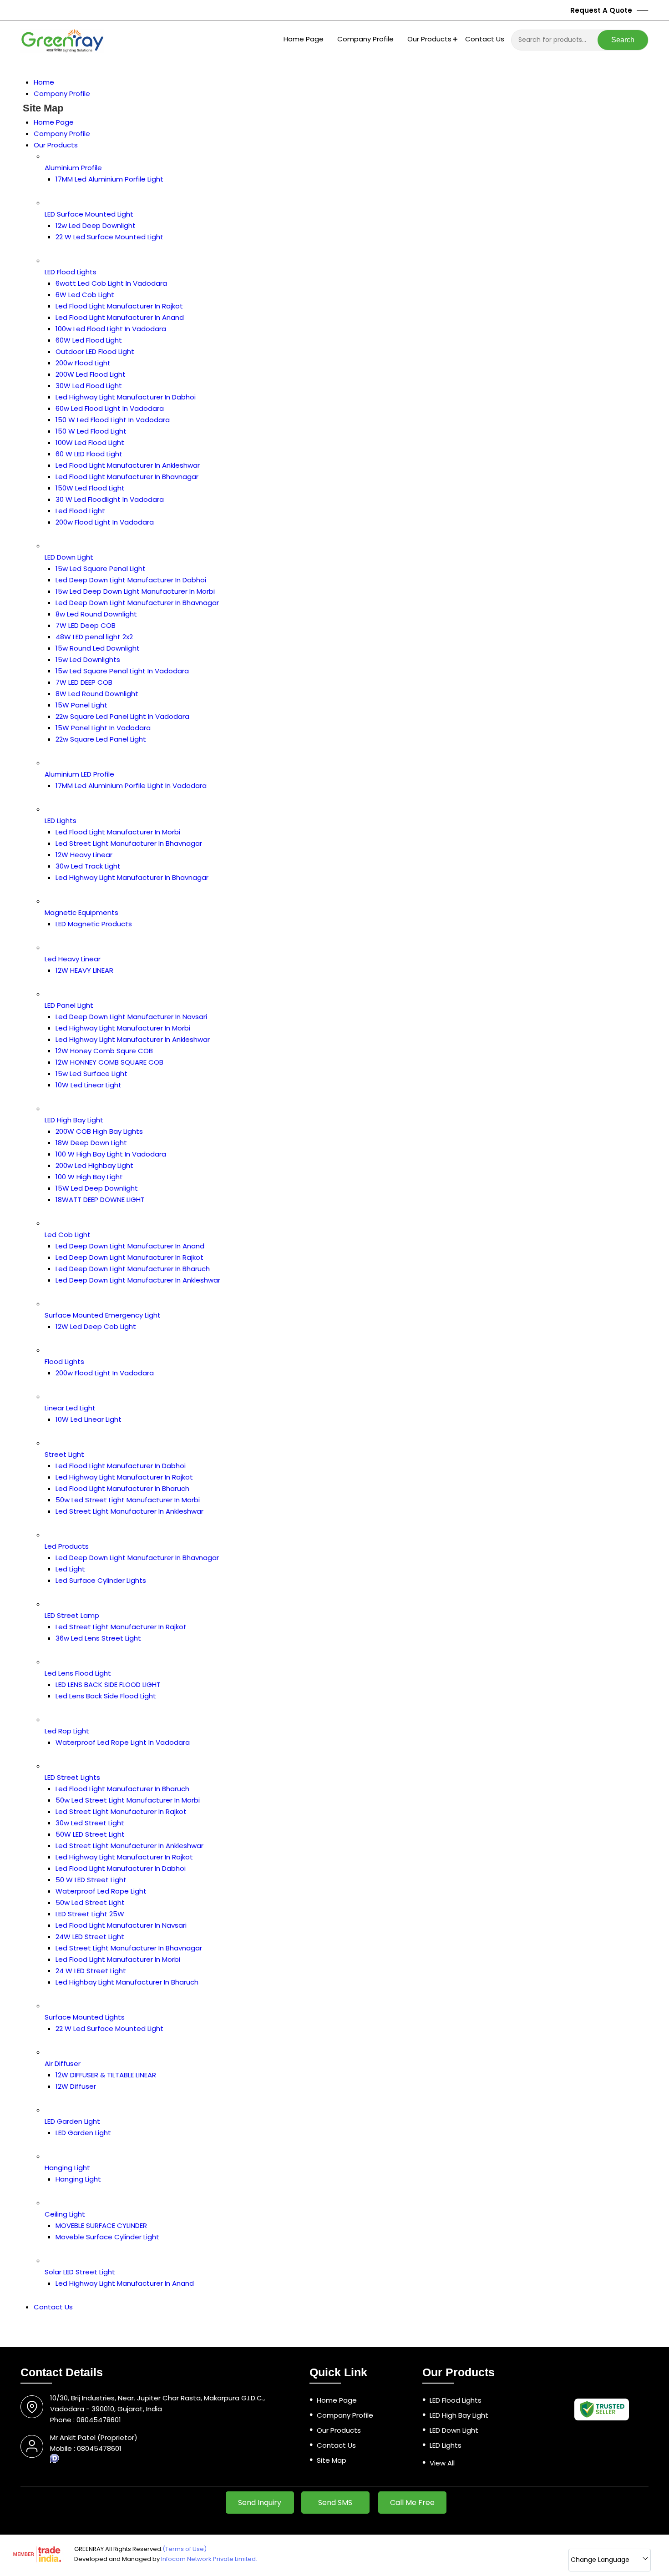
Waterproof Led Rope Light (101, 1891)
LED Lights (61, 821)
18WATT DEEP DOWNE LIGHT (100, 1200)
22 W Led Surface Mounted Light (109, 237)
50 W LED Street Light (91, 1880)
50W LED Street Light (90, 1834)
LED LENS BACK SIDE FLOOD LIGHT (108, 1685)
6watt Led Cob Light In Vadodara (111, 283)
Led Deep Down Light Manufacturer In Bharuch (133, 1269)
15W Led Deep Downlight (97, 1188)
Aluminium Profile (73, 168)
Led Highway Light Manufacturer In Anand (125, 2283)
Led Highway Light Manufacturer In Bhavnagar (132, 877)
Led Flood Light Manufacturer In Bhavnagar (127, 477)
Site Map (332, 2460)
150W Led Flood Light (90, 488)
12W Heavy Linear (84, 855)
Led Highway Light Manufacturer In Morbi (123, 1028)
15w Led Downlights (88, 659)
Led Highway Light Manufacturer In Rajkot (124, 1477)
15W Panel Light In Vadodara (103, 728)
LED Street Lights (72, 1777)
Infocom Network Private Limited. (209, 2559)
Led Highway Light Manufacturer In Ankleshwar (133, 1039)
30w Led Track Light (88, 866)
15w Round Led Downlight (98, 648)
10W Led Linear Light (89, 1085)
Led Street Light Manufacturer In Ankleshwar (129, 1511)
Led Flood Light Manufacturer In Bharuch (122, 1488)
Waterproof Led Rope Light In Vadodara (123, 1742)
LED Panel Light (69, 1005)
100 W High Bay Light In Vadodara (111, 1154)
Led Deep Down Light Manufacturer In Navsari (131, 1017)
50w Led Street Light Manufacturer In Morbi (128, 1500)
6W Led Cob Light (85, 295)
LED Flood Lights (71, 272)
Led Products (67, 1546)
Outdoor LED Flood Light (95, 351)
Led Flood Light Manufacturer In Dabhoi (121, 1466)
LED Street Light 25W (90, 1914)
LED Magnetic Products (94, 924)
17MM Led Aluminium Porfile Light (109, 179)
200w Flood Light (83, 363)
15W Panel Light (81, 705)
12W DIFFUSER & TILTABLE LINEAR (106, 2075)
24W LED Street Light (90, 1937)
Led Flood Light (80, 511)
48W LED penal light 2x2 (94, 637)
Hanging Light (67, 2168)
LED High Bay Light (74, 1120)
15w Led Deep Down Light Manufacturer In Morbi (135, 591)
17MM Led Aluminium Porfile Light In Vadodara (131, 785)
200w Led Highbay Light (94, 1165)
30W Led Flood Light (89, 386)
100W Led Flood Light (90, 442)
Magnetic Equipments (81, 912)
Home (44, 82)
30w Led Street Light (90, 1823)
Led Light (70, 1569)
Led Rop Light (67, 1731)
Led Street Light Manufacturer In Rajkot (121, 1627)
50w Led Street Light (90, 1902)
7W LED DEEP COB (84, 682)
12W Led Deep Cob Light (96, 1326)
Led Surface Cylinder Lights (101, 1580)
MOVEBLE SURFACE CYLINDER (101, 2225)
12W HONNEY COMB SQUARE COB (109, 1062)
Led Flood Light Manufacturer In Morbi (118, 832)
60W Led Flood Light (89, 340)
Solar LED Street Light (80, 2272)
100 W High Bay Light (89, 1177)
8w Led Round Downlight (96, 614)
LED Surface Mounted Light (89, 214)
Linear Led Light (70, 1408)
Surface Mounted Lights (85, 2017)
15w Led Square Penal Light (101, 568)
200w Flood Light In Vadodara (105, 522)
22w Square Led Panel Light (101, 739)
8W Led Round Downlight (97, 694)
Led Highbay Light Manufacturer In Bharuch (127, 1982)
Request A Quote (602, 10)
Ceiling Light (65, 2214)
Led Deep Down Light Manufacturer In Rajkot (129, 1257)
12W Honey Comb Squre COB (104, 1051)
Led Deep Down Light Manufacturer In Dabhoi (131, 580)
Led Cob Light (68, 1235)
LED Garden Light (72, 2121)
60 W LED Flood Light (89, 454)
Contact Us (485, 39)
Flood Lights (64, 1361)
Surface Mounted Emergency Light (103, 1315)
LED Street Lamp (72, 1615)
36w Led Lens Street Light (98, 1638)
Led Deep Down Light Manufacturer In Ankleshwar (138, 1280)
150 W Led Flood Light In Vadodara (113, 420)
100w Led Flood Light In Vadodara (111, 329)
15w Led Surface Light (91, 1073)
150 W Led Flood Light (91, 431)
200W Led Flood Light (91, 374)
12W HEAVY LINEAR (84, 970)
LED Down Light (69, 557)
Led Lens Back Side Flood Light (106, 1696)
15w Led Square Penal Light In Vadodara (122, 671)
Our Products (429, 39)
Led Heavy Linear (73, 959)
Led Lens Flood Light (78, 1673)
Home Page (304, 39)
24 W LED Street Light (91, 1971)
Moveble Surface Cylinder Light (107, 2237)
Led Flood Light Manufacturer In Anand (120, 317)
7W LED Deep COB (86, 625)
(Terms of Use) (185, 2549)
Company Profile (365, 39)
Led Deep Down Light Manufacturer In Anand (130, 1246)
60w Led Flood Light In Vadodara (110, 408)
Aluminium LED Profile (79, 774)
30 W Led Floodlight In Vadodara (110, 499)
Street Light (64, 1454)
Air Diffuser (63, 2063)
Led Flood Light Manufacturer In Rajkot (119, 306)
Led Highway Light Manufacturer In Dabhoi (126, 397)
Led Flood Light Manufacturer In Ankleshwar (128, 465)
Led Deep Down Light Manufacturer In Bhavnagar (137, 603)
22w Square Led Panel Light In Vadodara (122, 716)
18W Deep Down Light (91, 1143)
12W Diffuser (76, 2086)
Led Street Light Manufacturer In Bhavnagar (129, 843)
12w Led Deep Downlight (96, 225)
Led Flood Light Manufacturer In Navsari (121, 1925)
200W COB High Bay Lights (99, 1131)
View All (442, 2463)
